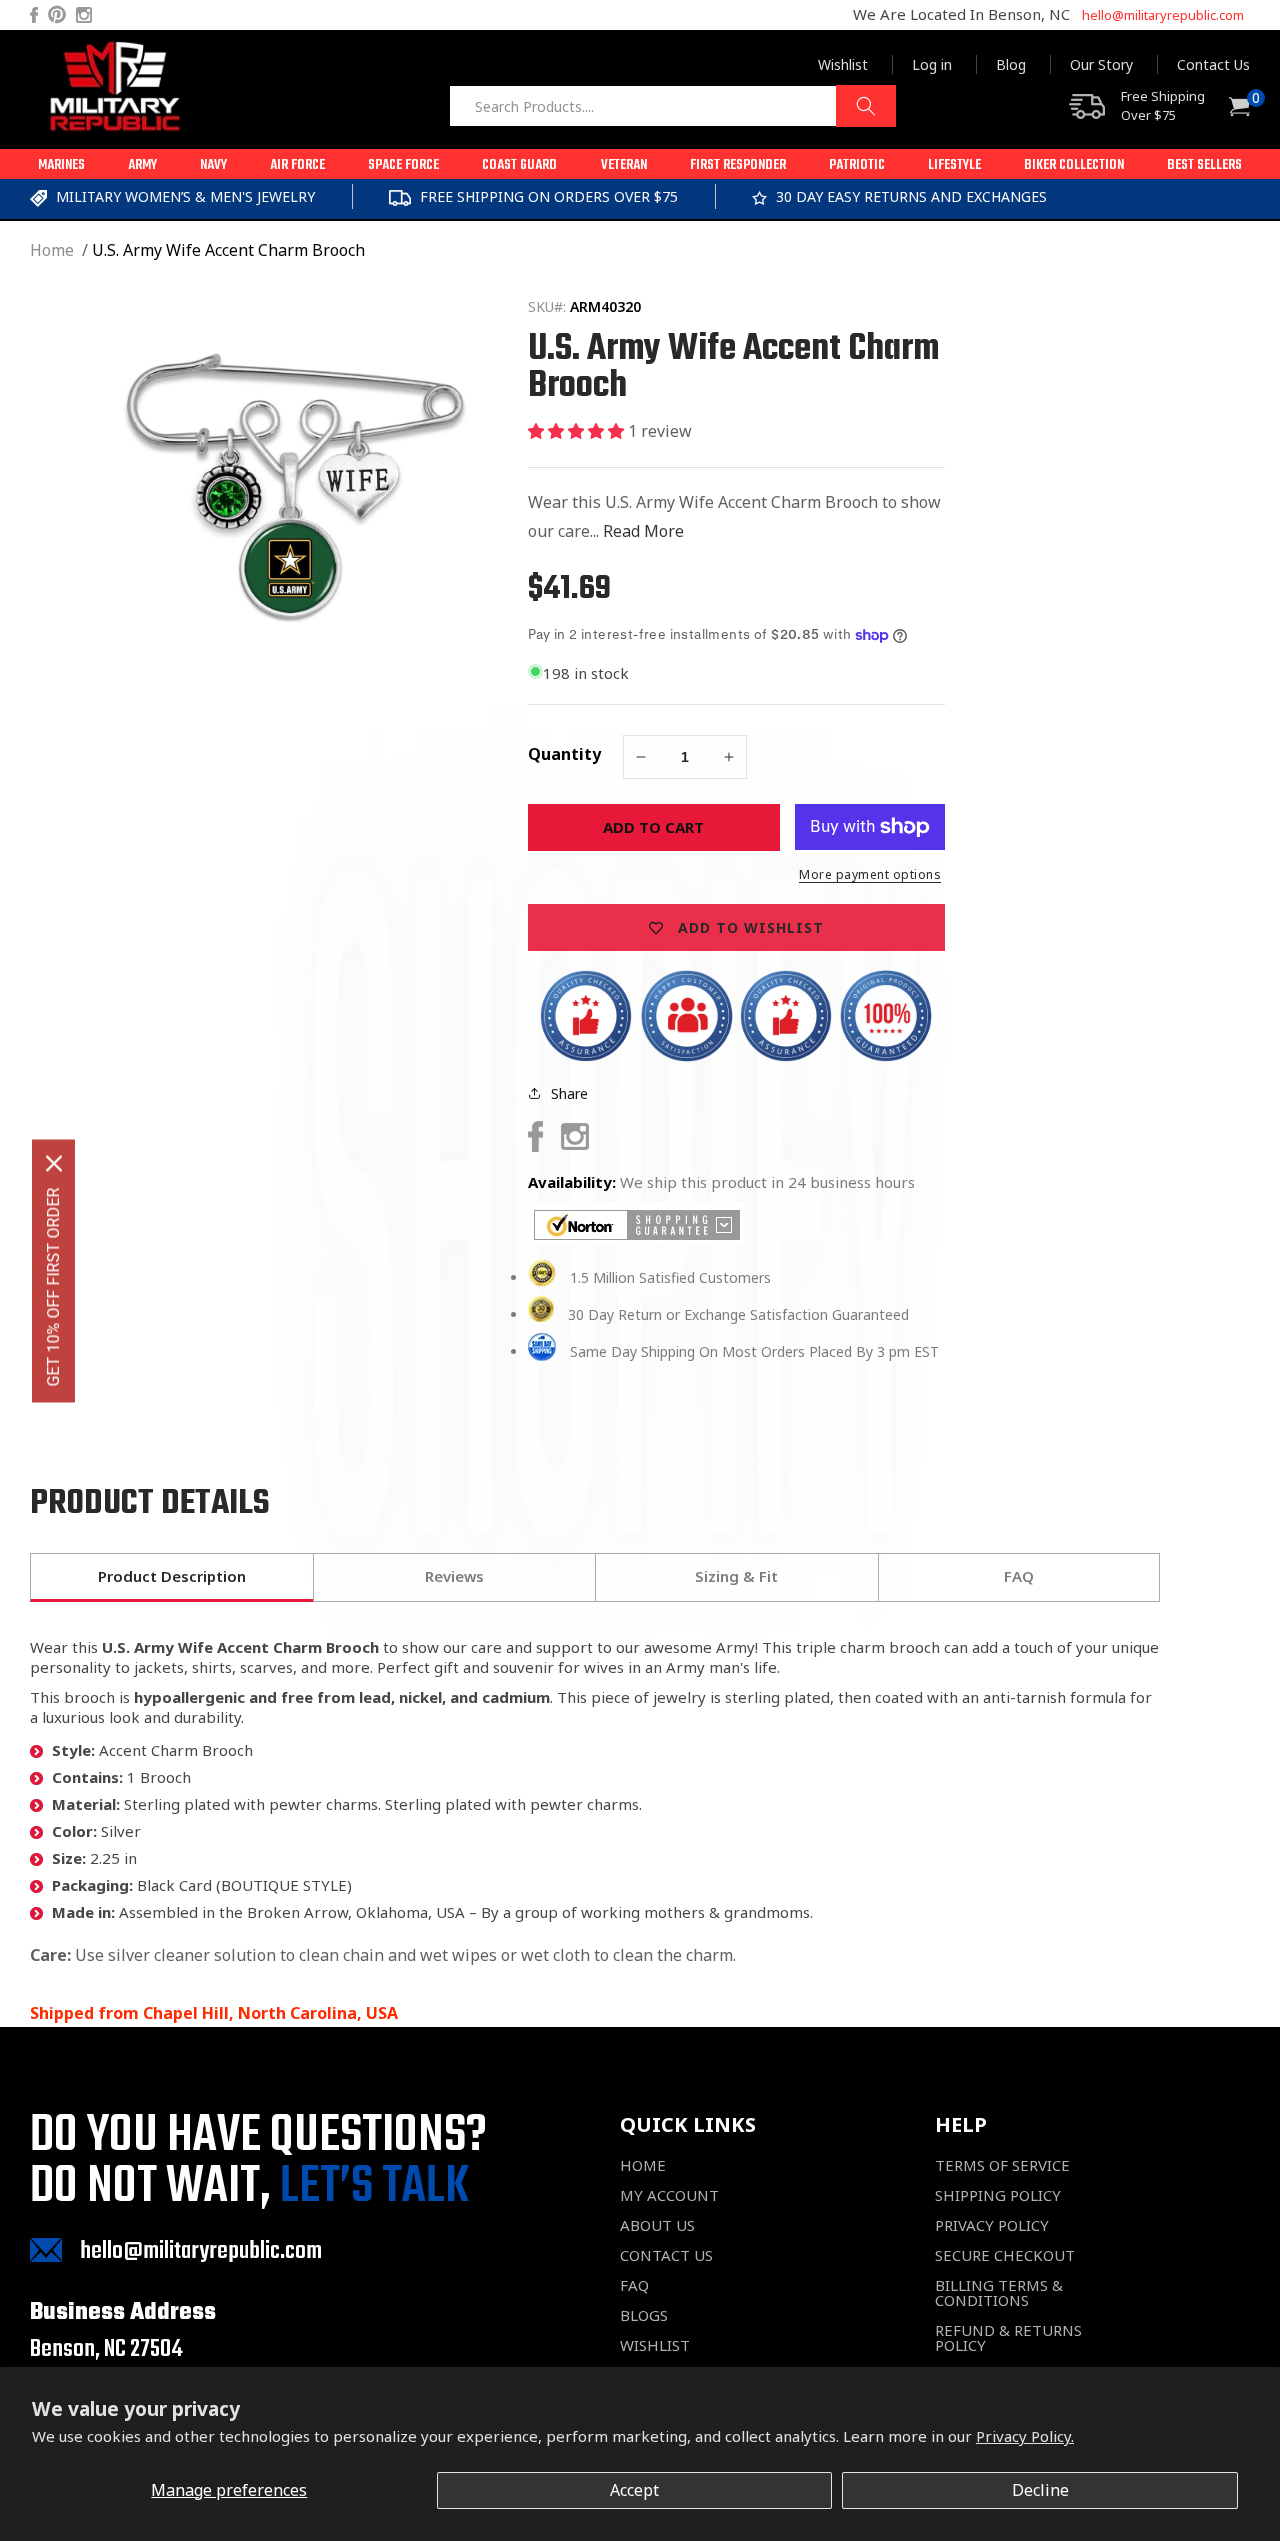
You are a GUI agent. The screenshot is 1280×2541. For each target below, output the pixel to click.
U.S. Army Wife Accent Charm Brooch (228, 250)
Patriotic (857, 165)
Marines (61, 165)
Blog (1011, 64)
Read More (643, 531)
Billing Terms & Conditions (999, 2293)
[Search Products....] (866, 106)
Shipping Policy (998, 2195)
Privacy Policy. (1025, 2436)
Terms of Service (1002, 2165)
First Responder (738, 165)
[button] (61, 164)
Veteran (624, 165)
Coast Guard (519, 165)
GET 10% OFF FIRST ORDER (53, 1286)
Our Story (1101, 64)
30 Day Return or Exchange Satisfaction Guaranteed (738, 1314)
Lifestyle (954, 165)
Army (142, 165)
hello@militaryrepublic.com (1163, 15)
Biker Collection (1074, 165)
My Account (669, 2195)
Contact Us (1213, 64)
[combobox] (672, 106)
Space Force (403, 165)
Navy (213, 165)
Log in (932, 64)
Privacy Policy (992, 2225)
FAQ (634, 2285)
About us (657, 2225)
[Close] (54, 1163)
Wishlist (843, 64)
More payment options (870, 874)
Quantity (564, 754)
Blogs (644, 2315)
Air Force (297, 165)
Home (52, 250)
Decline (1040, 2490)
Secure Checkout (1005, 2255)
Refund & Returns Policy (1008, 2338)
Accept (634, 2490)
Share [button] (569, 1093)
